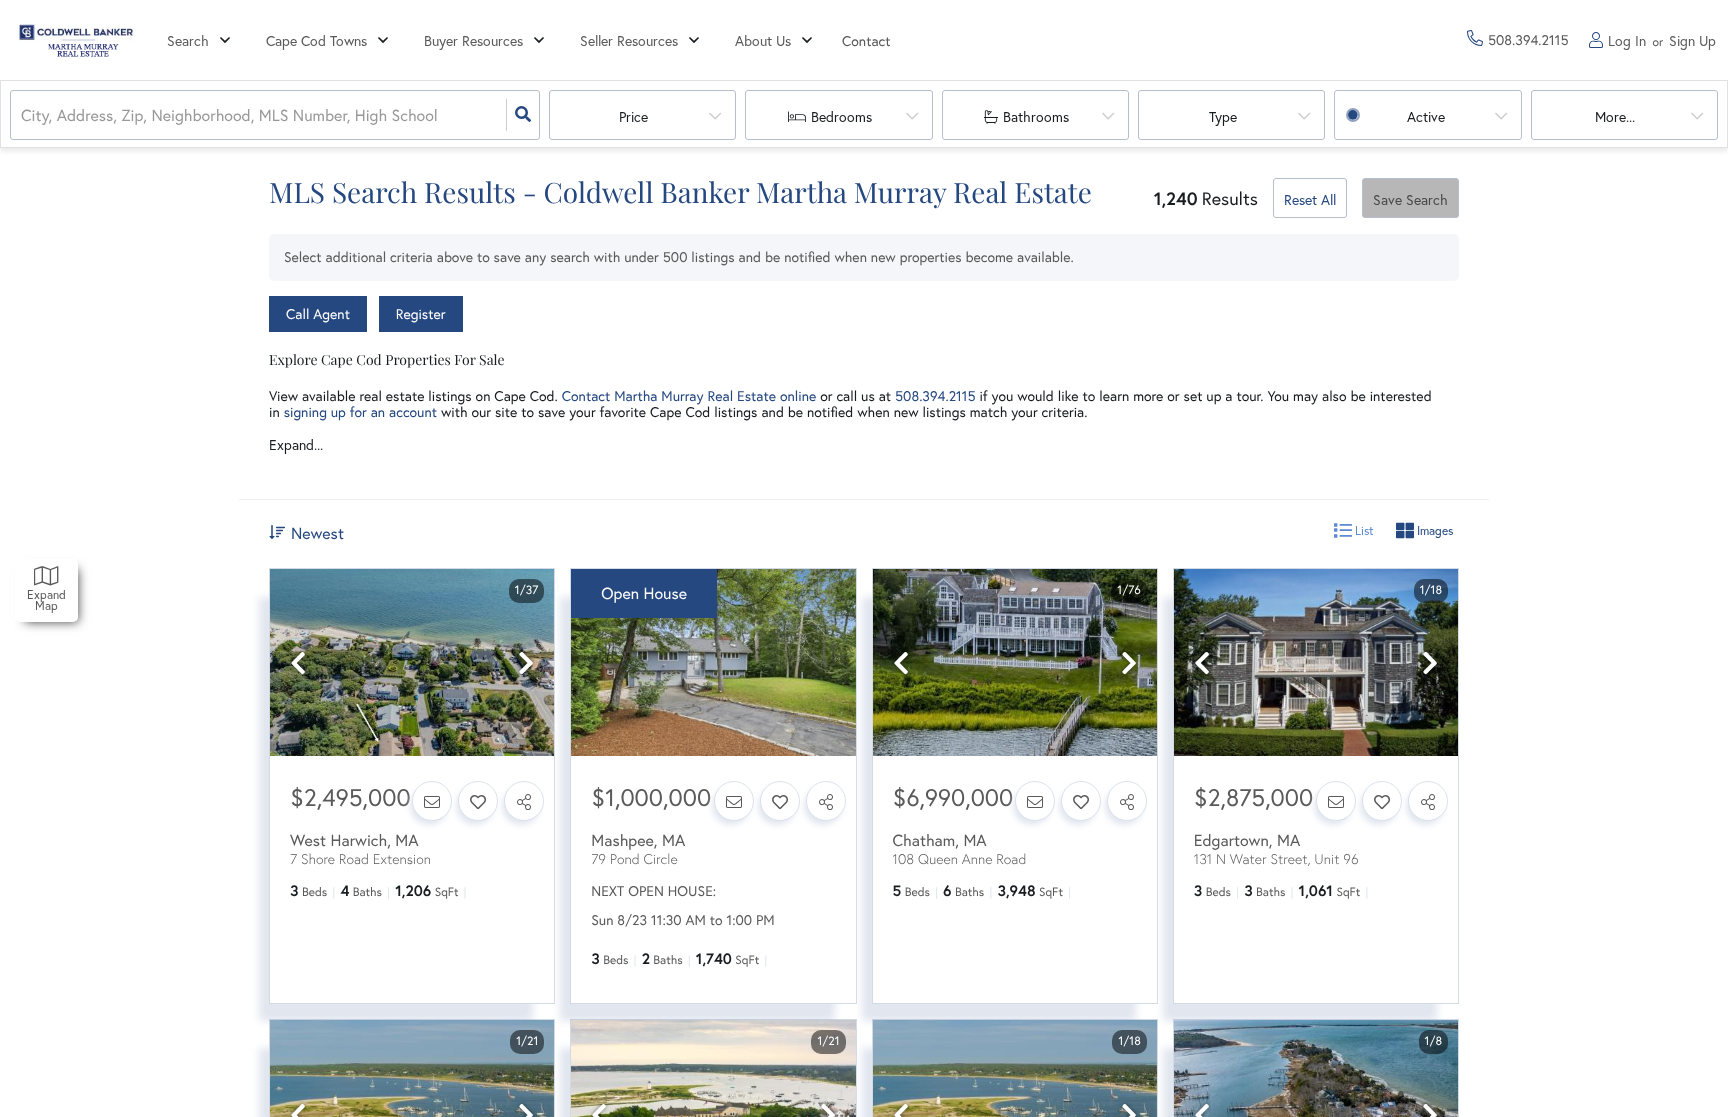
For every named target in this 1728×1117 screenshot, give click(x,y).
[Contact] (432, 801)
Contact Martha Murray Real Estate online (689, 395)
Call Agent (318, 313)
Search (188, 40)
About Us (763, 40)
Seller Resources (629, 40)
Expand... (296, 445)
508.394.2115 (935, 395)
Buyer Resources (473, 40)
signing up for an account (360, 411)
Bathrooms (1036, 116)
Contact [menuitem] (866, 40)
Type (1223, 116)
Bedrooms (841, 116)
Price (633, 116)
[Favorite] (478, 801)
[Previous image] (298, 663)
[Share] (524, 801)
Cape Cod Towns (316, 40)
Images (1433, 530)
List (1363, 530)
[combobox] (23, 115)
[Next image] (526, 663)
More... (1615, 116)
